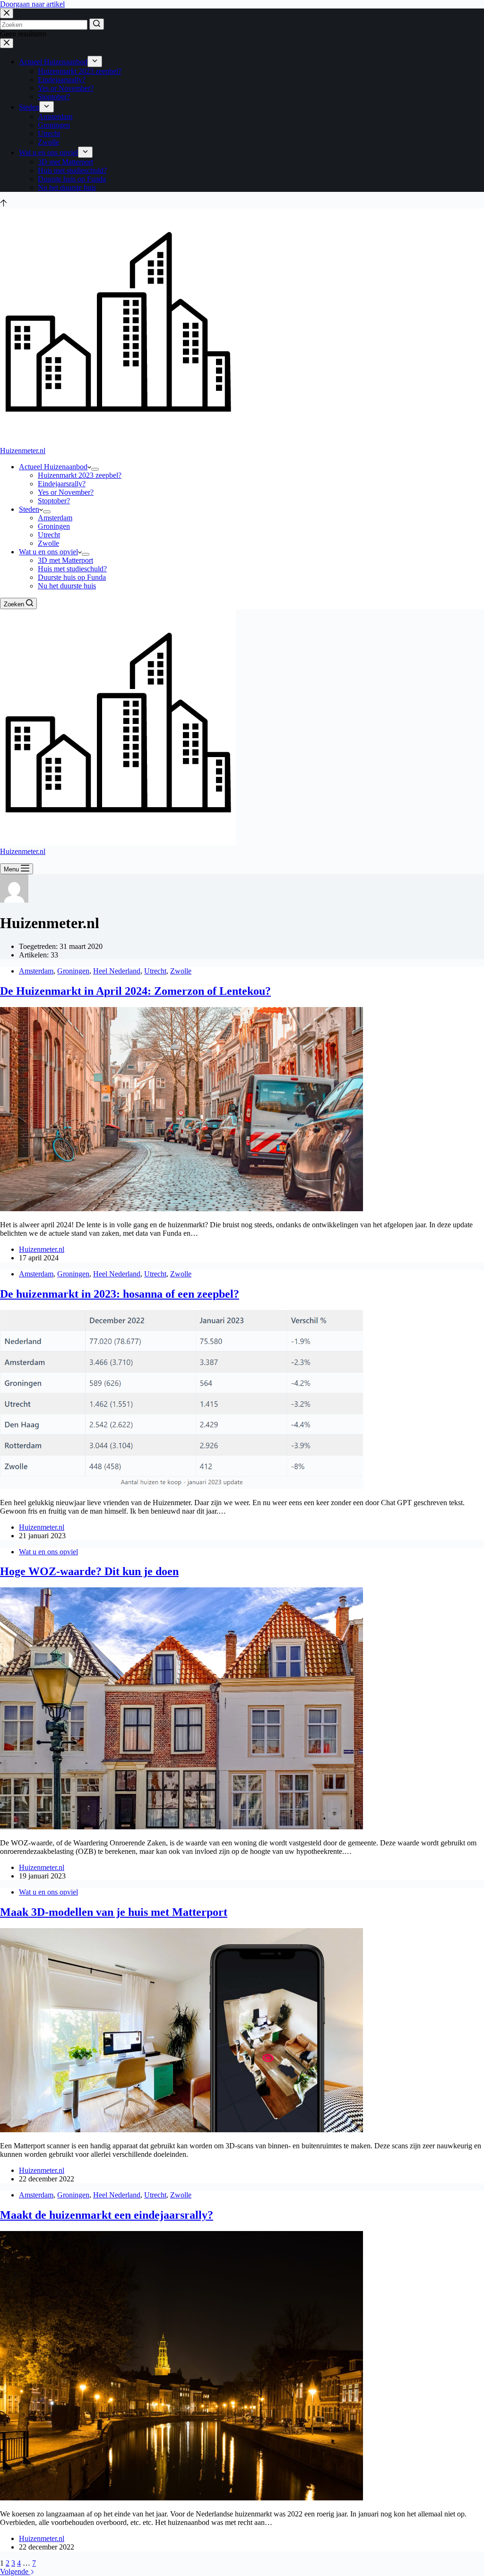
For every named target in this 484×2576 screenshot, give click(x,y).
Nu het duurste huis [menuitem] (67, 187)
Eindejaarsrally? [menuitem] (62, 80)
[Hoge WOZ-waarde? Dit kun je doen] (181, 1827)
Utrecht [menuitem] (49, 134)
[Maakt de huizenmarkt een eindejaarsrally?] (181, 2498)
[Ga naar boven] (4, 204)
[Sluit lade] (7, 43)
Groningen (73, 971)
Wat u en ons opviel (48, 1552)
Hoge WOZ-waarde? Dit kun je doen (89, 1571)
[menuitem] (95, 61)
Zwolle (181, 971)
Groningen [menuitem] (54, 125)
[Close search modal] (7, 13)
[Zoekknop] (97, 24)
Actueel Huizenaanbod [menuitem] (53, 62)
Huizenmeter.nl (23, 451)
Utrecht (155, 971)
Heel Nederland (117, 971)
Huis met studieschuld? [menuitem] (72, 170)
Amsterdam (36, 971)
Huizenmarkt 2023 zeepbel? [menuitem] (80, 71)
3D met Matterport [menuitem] (65, 162)
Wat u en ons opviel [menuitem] (48, 152)
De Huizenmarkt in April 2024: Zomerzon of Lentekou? (135, 991)
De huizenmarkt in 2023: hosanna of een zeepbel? (120, 1294)
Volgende (15, 2572)
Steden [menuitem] (29, 107)
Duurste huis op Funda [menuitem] (72, 179)
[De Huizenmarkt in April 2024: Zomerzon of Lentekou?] (181, 1209)
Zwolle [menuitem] (48, 142)
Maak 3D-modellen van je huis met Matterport (114, 1912)
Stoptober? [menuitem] (54, 97)
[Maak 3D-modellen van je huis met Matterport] (181, 2130)
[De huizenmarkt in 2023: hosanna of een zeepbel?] (181, 1486)
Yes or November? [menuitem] (66, 88)
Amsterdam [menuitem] (55, 116)
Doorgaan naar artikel (32, 4)
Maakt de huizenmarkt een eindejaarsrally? (107, 2215)
